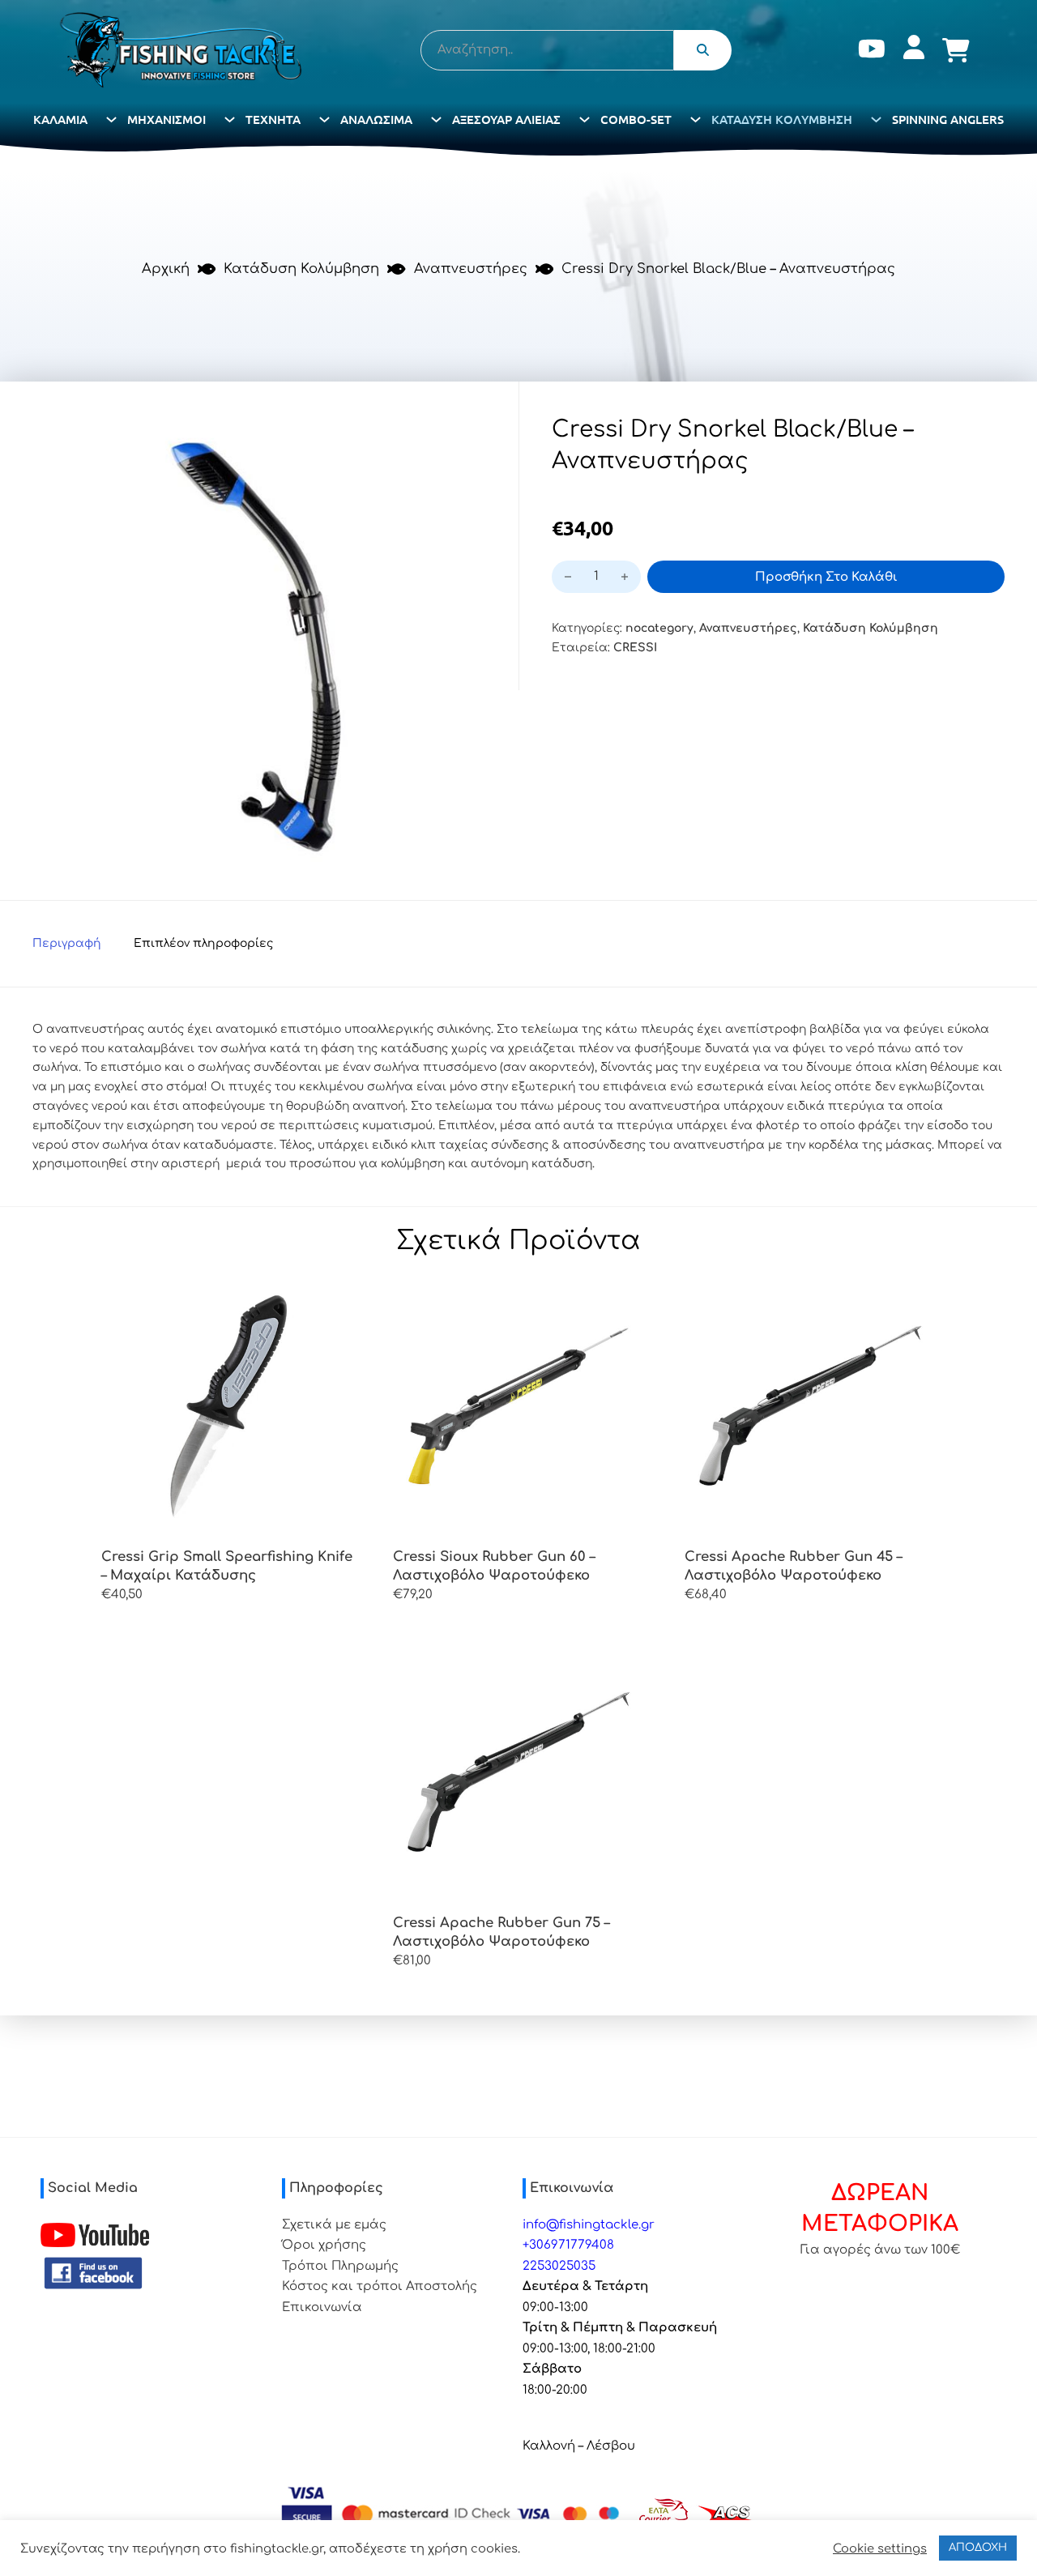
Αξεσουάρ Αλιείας (506, 119)
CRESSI (635, 648)
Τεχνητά (273, 119)
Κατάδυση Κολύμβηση (782, 119)
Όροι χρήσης (324, 2245)
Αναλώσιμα (376, 119)
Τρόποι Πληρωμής (340, 2266)
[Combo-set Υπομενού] (696, 119)
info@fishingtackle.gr (589, 2225)
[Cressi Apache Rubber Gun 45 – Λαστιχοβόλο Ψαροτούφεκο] (810, 1405)
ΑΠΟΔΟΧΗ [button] (978, 2548)
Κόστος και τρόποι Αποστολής (380, 2286)
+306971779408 (568, 2245)
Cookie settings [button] (880, 2548)
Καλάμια (60, 119)
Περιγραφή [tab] (67, 943)
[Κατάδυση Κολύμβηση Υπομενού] (876, 119)
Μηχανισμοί (166, 119)
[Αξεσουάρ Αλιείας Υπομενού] (585, 119)
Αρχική (166, 269)
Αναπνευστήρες (471, 269)
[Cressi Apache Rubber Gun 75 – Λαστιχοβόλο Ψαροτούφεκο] (518, 1772)
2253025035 (559, 2266)
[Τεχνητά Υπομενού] (324, 119)
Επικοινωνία (322, 2307)
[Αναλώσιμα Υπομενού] (436, 119)
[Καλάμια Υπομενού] (111, 119)
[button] (464, 436)
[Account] (914, 51)
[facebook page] (93, 2273)
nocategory (659, 628)
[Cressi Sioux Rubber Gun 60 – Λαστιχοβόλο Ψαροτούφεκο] (518, 1405)
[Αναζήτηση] (703, 50)
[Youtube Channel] (95, 2235)
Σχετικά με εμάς (334, 2225)
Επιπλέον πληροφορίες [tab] (203, 943)
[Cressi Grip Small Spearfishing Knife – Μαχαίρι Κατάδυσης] (227, 1405)
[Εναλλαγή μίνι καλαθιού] (956, 50)
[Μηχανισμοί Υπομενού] (230, 119)
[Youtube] (872, 51)
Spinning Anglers (948, 119)
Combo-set (636, 119)
